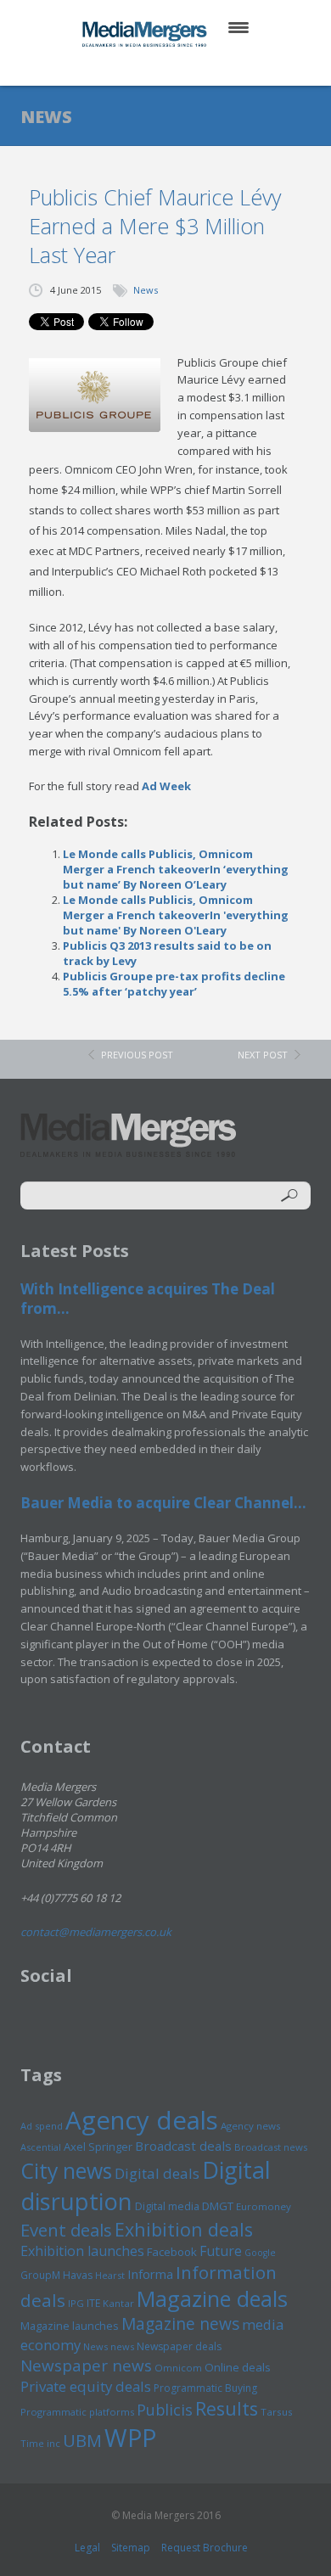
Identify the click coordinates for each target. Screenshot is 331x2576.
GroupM (40, 2275)
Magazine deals (212, 2298)
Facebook (172, 2252)
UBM (82, 2440)
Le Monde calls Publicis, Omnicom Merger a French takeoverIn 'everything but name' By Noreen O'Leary (176, 915)
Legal (87, 2548)
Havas (78, 2275)
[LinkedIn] (182, 67)
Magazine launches (70, 2326)
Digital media (167, 2206)
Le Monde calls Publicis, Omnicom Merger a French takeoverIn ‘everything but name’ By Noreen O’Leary (176, 869)
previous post (137, 1055)
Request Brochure (205, 2548)
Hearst (110, 2275)
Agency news (251, 2126)
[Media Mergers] (146, 34)
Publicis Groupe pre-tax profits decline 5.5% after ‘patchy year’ (174, 984)
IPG (76, 2303)
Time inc (40, 2443)
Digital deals (157, 2173)
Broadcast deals (183, 2146)
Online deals (238, 2367)
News (146, 290)
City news (66, 2170)
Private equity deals (86, 2386)
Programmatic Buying (205, 2388)
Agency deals (142, 2120)
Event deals (66, 2230)
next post (263, 1055)
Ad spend (42, 2126)
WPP (130, 2437)
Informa (150, 2274)
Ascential (41, 2147)
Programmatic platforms (77, 2412)
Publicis (165, 2410)
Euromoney (264, 2206)
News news (109, 2346)
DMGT (218, 2206)
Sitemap (131, 2548)
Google (260, 2253)
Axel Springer (98, 2147)
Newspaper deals (179, 2346)
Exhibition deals (184, 2229)
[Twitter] (141, 67)
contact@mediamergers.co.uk (96, 1932)
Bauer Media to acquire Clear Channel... (163, 1503)
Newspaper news (86, 2366)
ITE (93, 2303)
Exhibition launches (82, 2251)
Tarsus (277, 2412)
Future (221, 2251)
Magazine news (180, 2324)
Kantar (118, 2303)
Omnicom (178, 2368)
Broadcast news (271, 2147)
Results (227, 2408)
